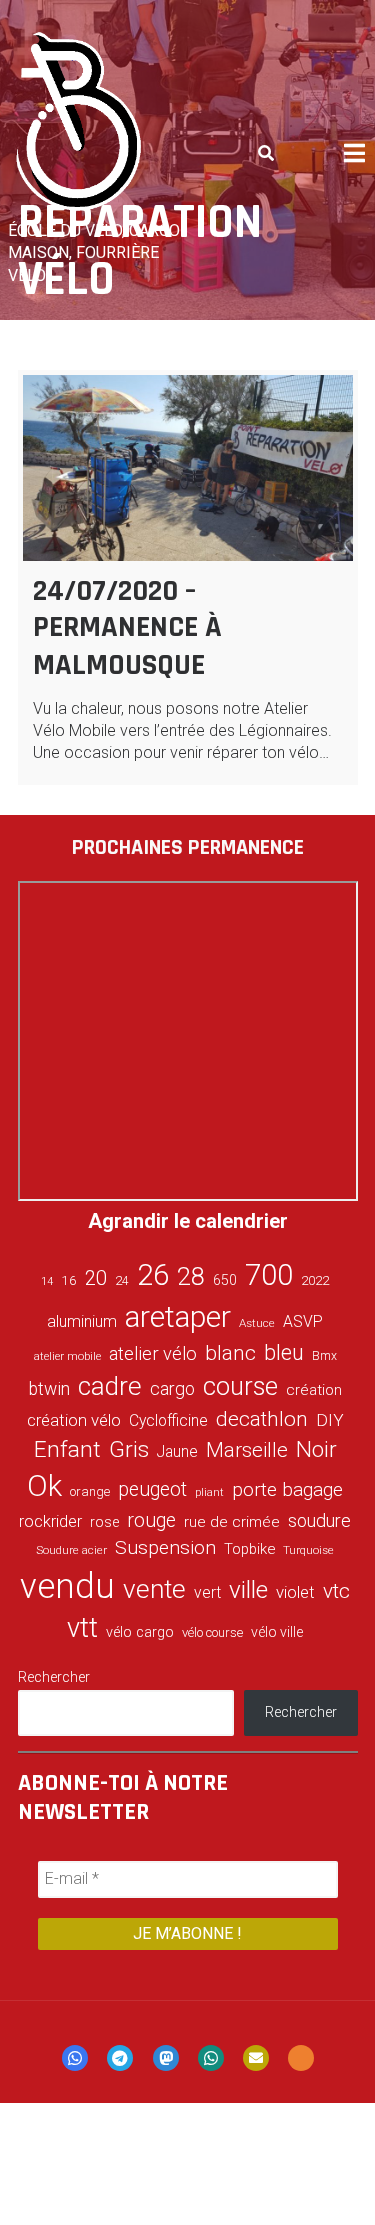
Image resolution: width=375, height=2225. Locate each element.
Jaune (177, 1451)
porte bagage (287, 1489)
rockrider (50, 1521)
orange (90, 1491)
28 (191, 1276)
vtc (336, 1591)
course (240, 1386)
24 (122, 1281)
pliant (209, 1492)
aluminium (82, 1321)
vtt (82, 1628)
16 (69, 1280)
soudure (319, 1520)
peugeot (152, 1489)
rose (104, 1522)
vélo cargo (140, 1632)
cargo (172, 1389)
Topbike (249, 1549)
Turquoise (308, 1550)
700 (269, 1275)
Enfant (67, 1449)
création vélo (74, 1420)
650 (225, 1280)
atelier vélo (153, 1353)
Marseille (247, 1450)
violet (295, 1592)
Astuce (257, 1323)
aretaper (178, 1316)
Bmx (324, 1356)
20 (96, 1278)
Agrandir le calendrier (188, 1221)
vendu (67, 1586)
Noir (316, 1449)
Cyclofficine (168, 1420)
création (314, 1390)
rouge (151, 1520)
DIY (330, 1420)
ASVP (303, 1321)
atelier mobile (67, 1356)
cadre (110, 1386)
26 (153, 1275)
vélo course (212, 1632)
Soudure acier (71, 1550)
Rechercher (54, 1677)
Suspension (165, 1547)
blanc (230, 1353)
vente (154, 1589)
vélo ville (277, 1632)
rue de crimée (232, 1522)
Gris (129, 1449)
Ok (44, 1486)
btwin (49, 1389)
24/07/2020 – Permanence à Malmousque (127, 628)
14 (47, 1281)
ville (248, 1589)
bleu (284, 1352)
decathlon (262, 1419)
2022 (315, 1281)
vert (207, 1592)
